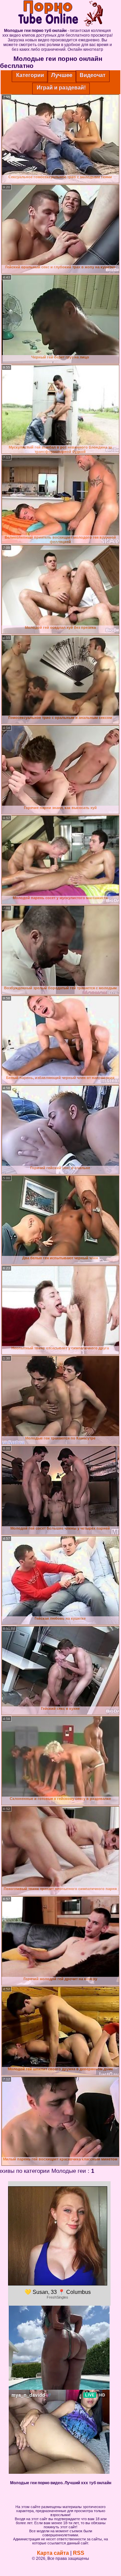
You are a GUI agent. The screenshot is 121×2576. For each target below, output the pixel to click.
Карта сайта (53, 2553)
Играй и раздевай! (61, 88)
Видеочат (93, 75)
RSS (79, 2553)
